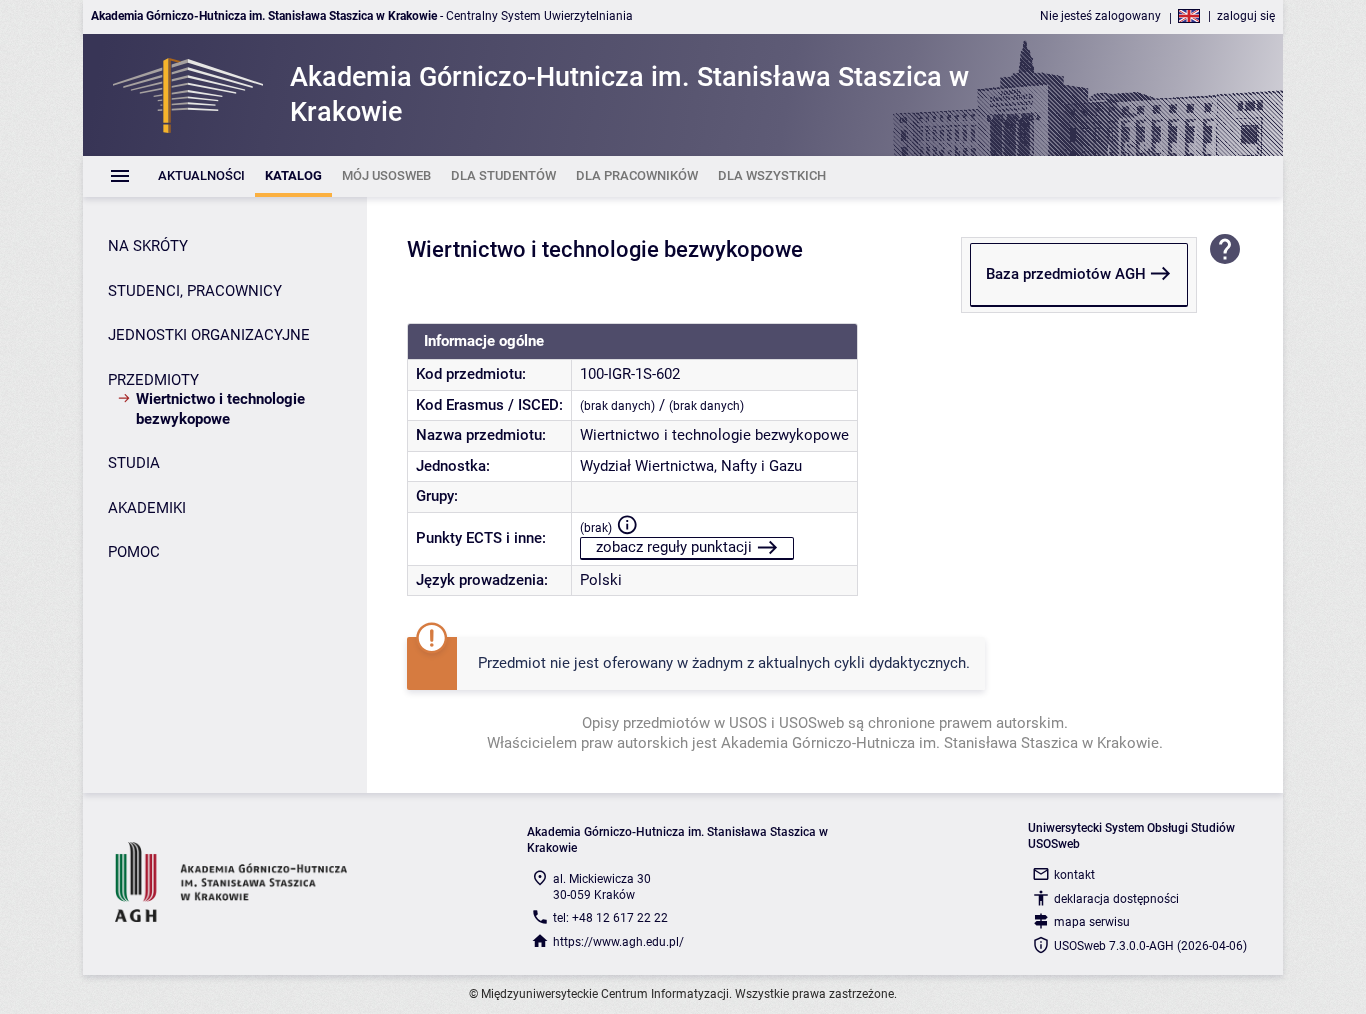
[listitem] (201, 176)
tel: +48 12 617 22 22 (610, 918)
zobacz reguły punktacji (674, 547)
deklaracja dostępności (1116, 899)
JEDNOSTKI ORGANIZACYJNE (209, 335)
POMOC (134, 552)
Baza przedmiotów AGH (1066, 274)
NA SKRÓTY (148, 246)
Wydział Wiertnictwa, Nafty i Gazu (691, 466)
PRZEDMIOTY (153, 380)
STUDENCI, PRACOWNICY (195, 291)
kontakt (1074, 875)
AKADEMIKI (147, 508)
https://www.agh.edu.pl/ (618, 942)
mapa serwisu (1092, 922)
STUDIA (134, 463)
